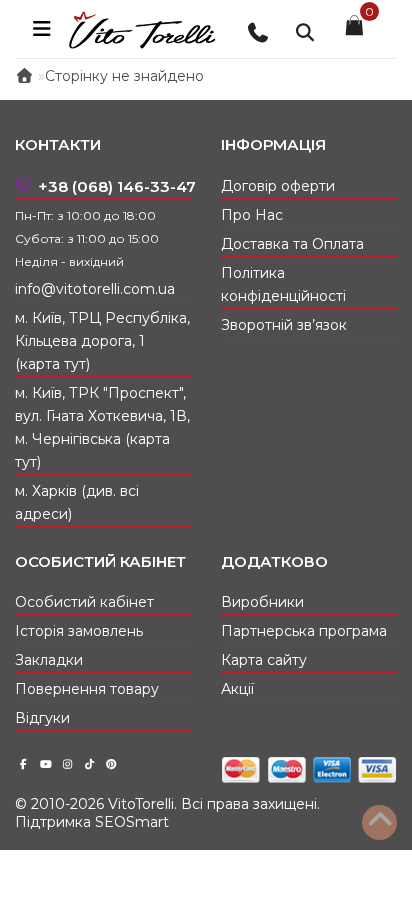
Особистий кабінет (84, 602)
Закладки (49, 660)
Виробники (262, 602)
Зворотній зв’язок (284, 325)
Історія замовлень (79, 631)
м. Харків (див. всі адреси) (77, 502)
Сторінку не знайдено (124, 76)
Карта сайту (264, 660)
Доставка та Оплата (292, 244)
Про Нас (252, 215)
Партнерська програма (304, 631)
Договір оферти (278, 186)
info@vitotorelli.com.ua (95, 289)
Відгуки (42, 718)
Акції (237, 689)
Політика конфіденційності (283, 284)
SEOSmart (132, 822)
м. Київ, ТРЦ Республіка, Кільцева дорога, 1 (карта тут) (102, 341)
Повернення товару (87, 689)
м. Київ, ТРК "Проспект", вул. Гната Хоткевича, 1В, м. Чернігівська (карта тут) (102, 427)
